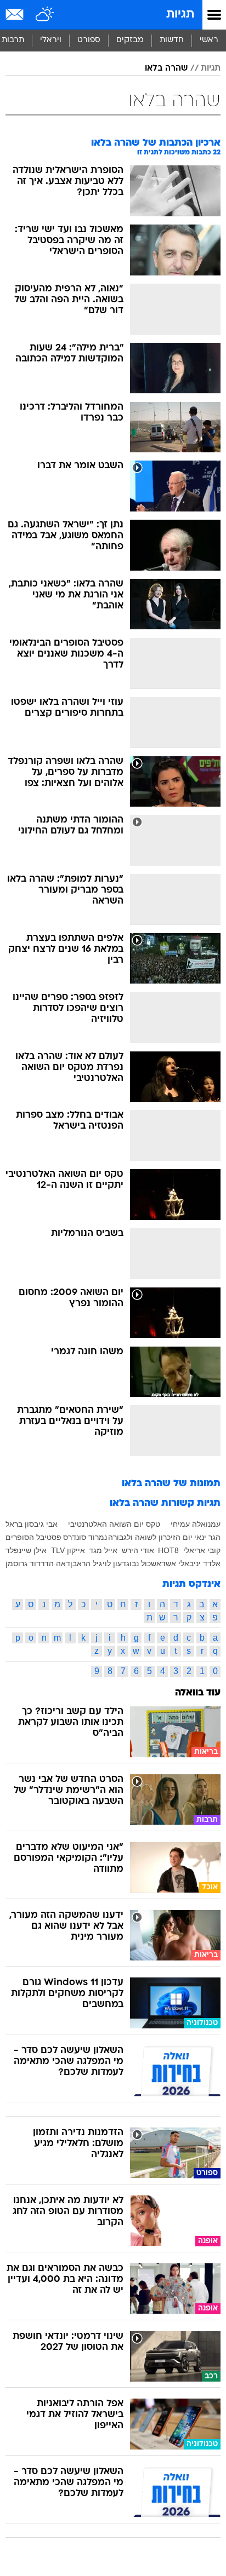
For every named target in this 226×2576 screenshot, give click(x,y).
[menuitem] (171, 41)
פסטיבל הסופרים (33, 1537)
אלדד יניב (205, 1563)
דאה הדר (55, 1563)
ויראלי (51, 40)
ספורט (89, 40)
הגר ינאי (207, 1537)
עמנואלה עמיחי (196, 1524)
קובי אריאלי (202, 1550)
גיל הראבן (86, 1563)
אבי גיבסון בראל (32, 1524)
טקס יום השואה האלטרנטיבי (114, 1524)
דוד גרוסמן (23, 1563)
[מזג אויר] (45, 15)
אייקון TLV (68, 1550)
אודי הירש (138, 1550)
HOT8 (168, 1550)
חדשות (172, 40)
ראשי (209, 40)
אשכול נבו (145, 1563)
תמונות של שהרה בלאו (171, 1484)
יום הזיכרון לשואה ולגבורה (150, 1537)
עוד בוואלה (198, 1693)
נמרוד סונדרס (85, 1537)
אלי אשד (175, 1563)
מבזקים (130, 40)
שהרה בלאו (166, 68)
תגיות (180, 15)
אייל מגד (103, 1550)
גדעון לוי (116, 1563)
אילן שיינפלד (26, 1550)
